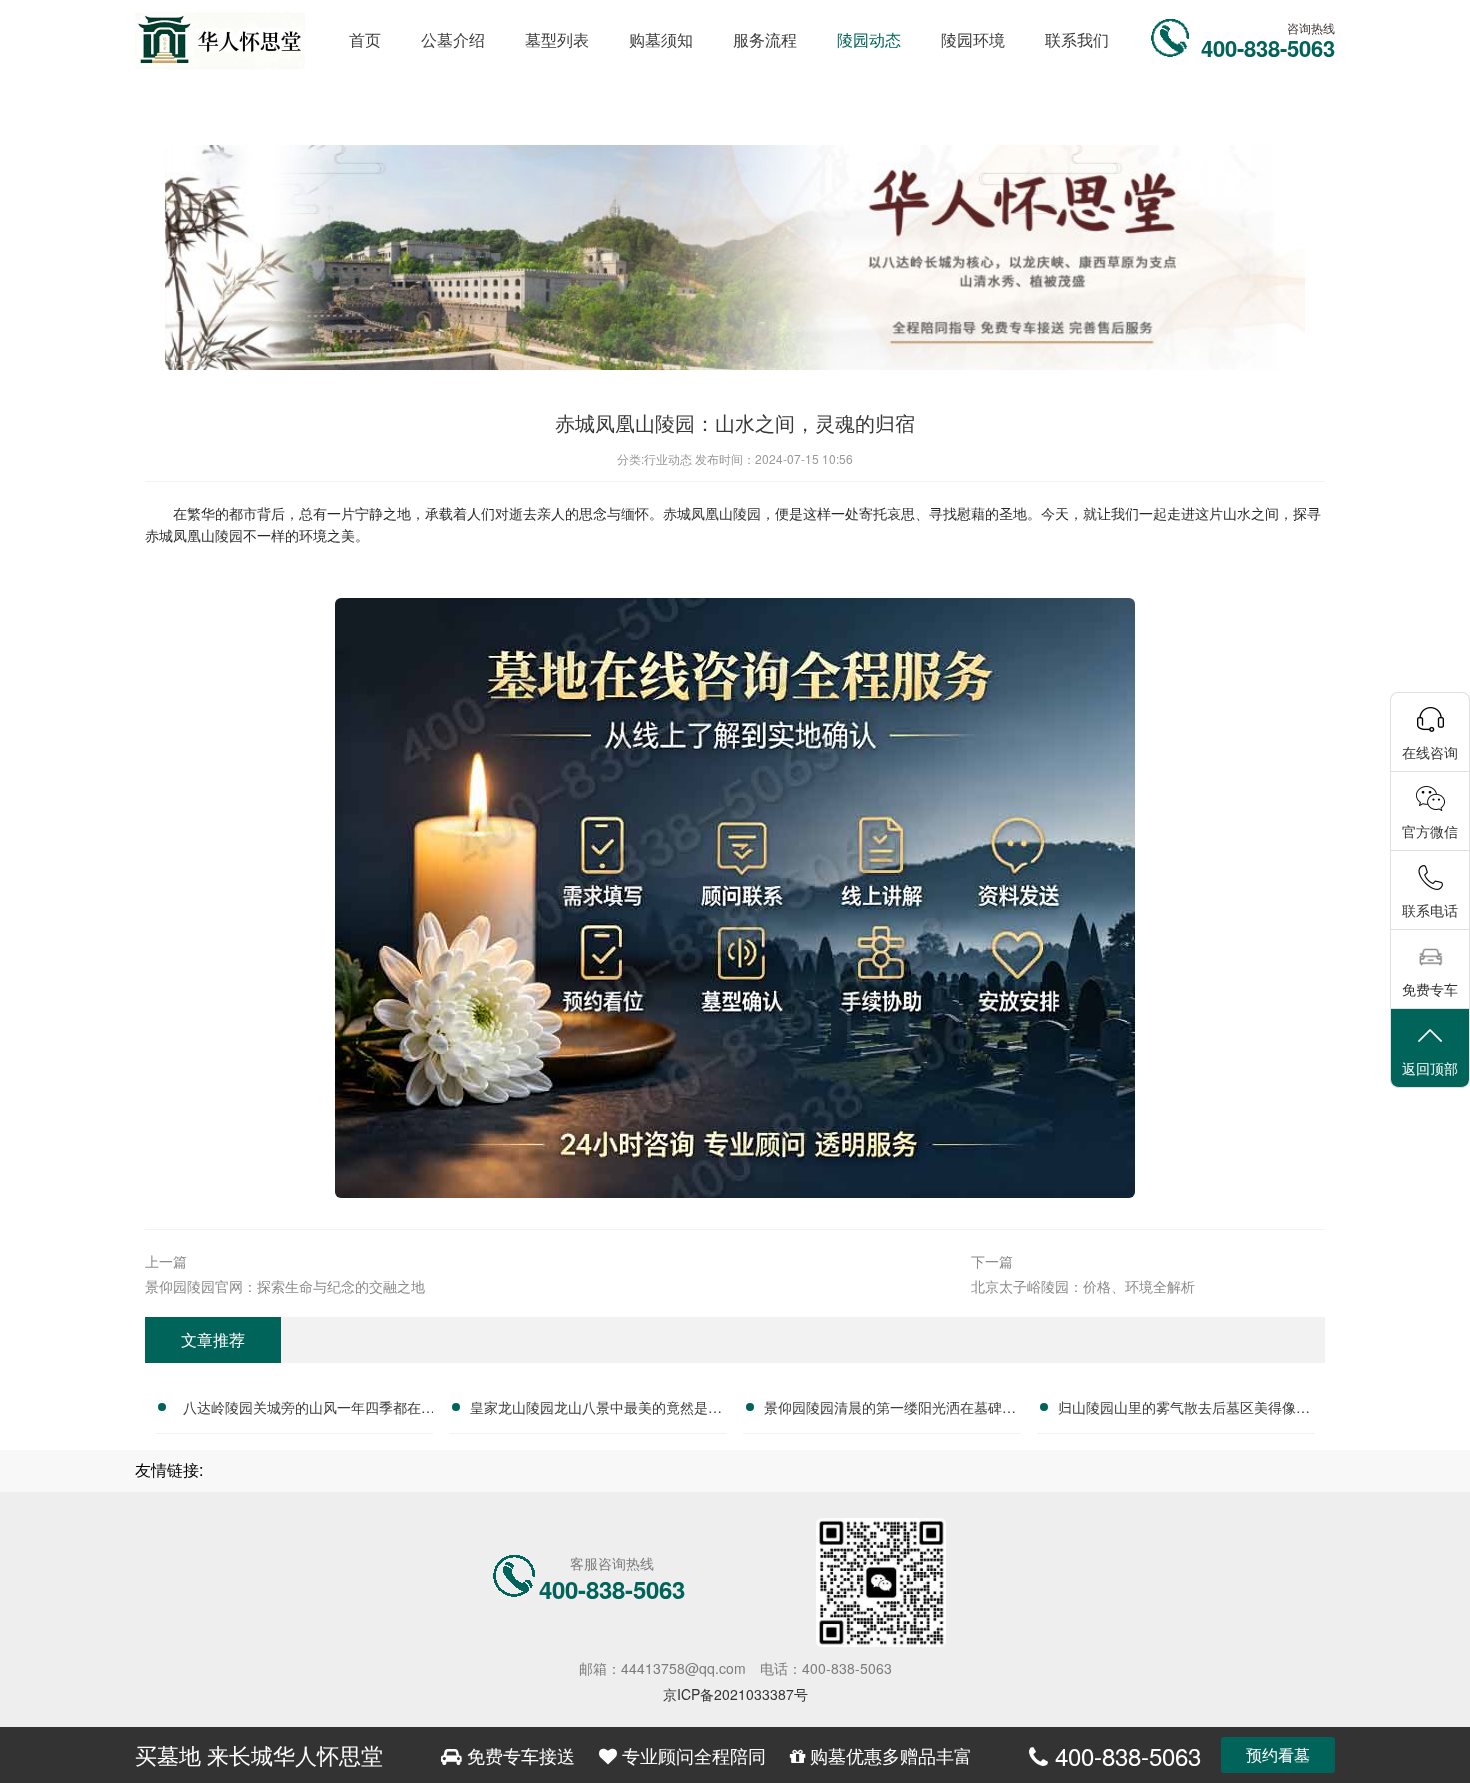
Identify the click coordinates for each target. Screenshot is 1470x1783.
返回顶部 (1430, 1068)
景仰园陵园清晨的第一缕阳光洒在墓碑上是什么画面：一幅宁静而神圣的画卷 (890, 1410)
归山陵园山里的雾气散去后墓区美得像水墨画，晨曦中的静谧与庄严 (1184, 1410)
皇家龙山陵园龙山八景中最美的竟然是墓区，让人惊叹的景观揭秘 (596, 1410)
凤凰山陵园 (726, 513)
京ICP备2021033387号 (735, 1694)
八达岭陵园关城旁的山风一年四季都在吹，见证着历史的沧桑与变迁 (302, 1410)
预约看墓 (1278, 1754)
